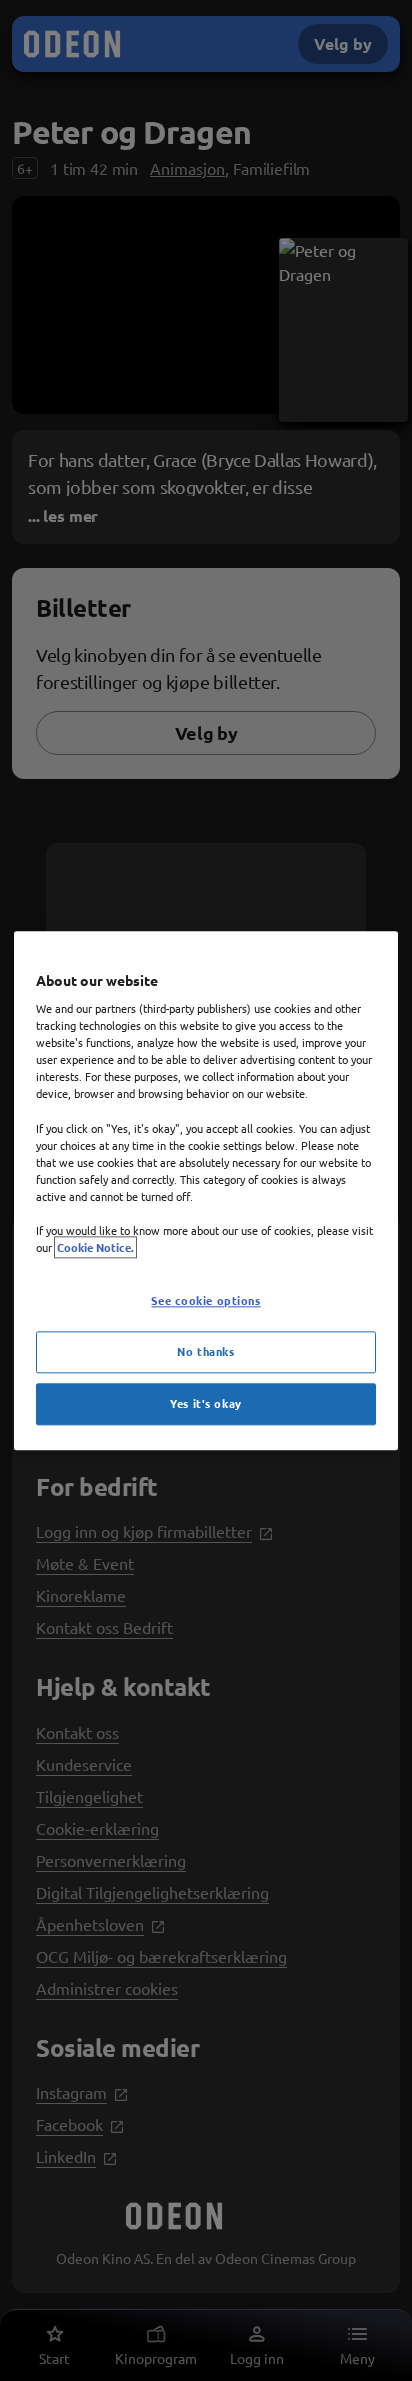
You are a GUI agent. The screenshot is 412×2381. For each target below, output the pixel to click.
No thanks (205, 1351)
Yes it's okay (205, 1403)
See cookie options (205, 1300)
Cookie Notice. (95, 1247)
